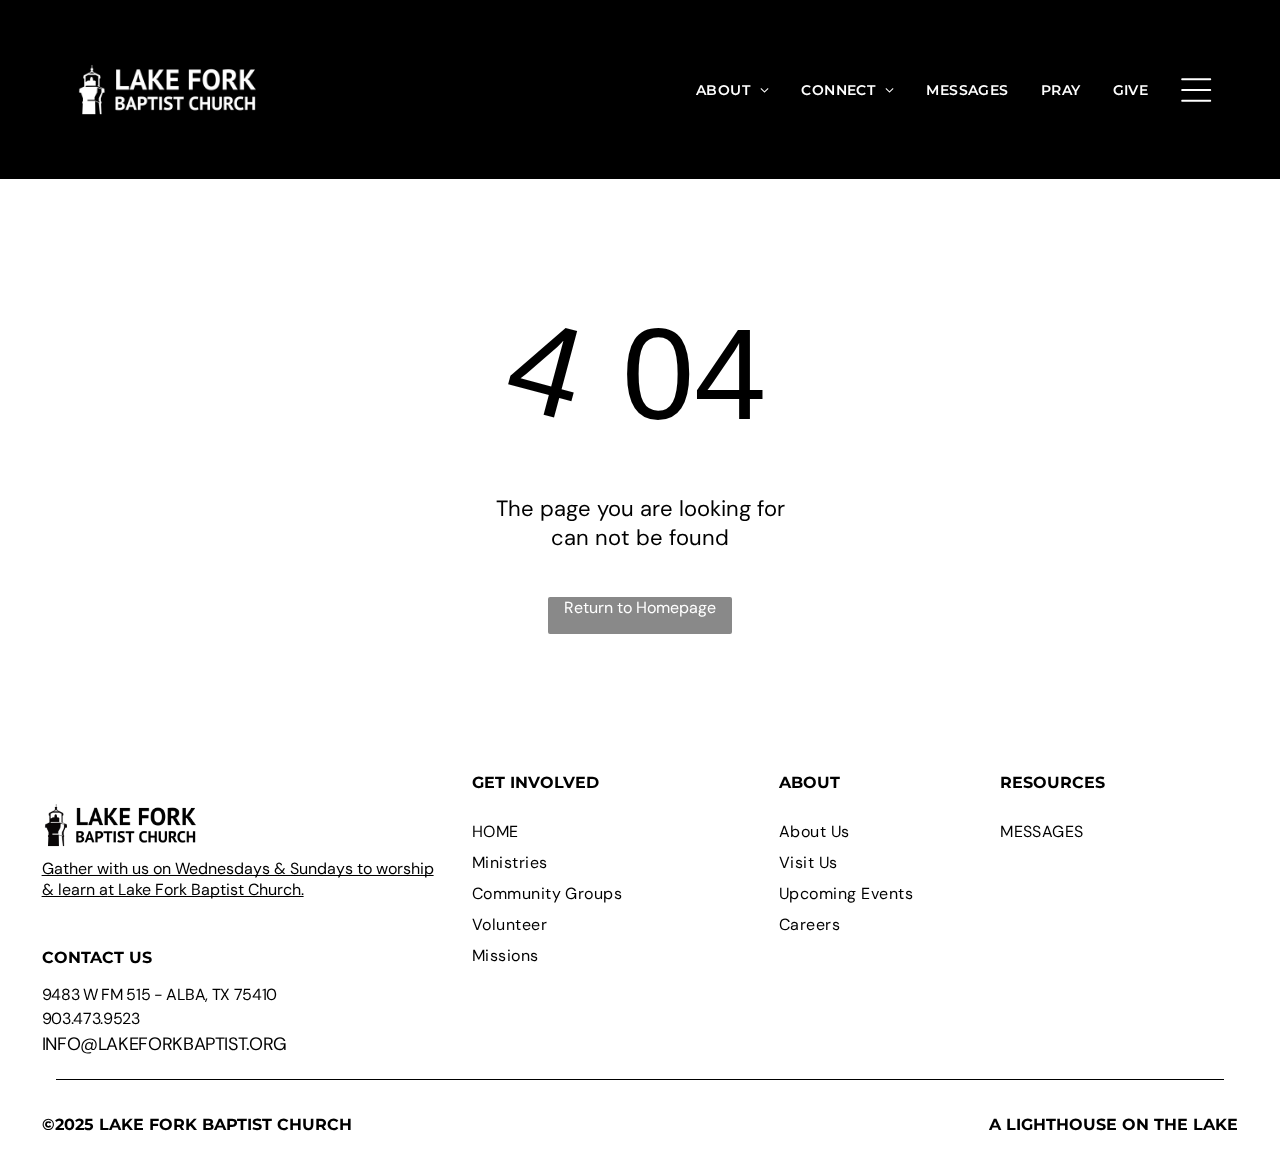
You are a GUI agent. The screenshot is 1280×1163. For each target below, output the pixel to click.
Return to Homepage (640, 607)
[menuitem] (732, 89)
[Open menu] (1196, 90)
